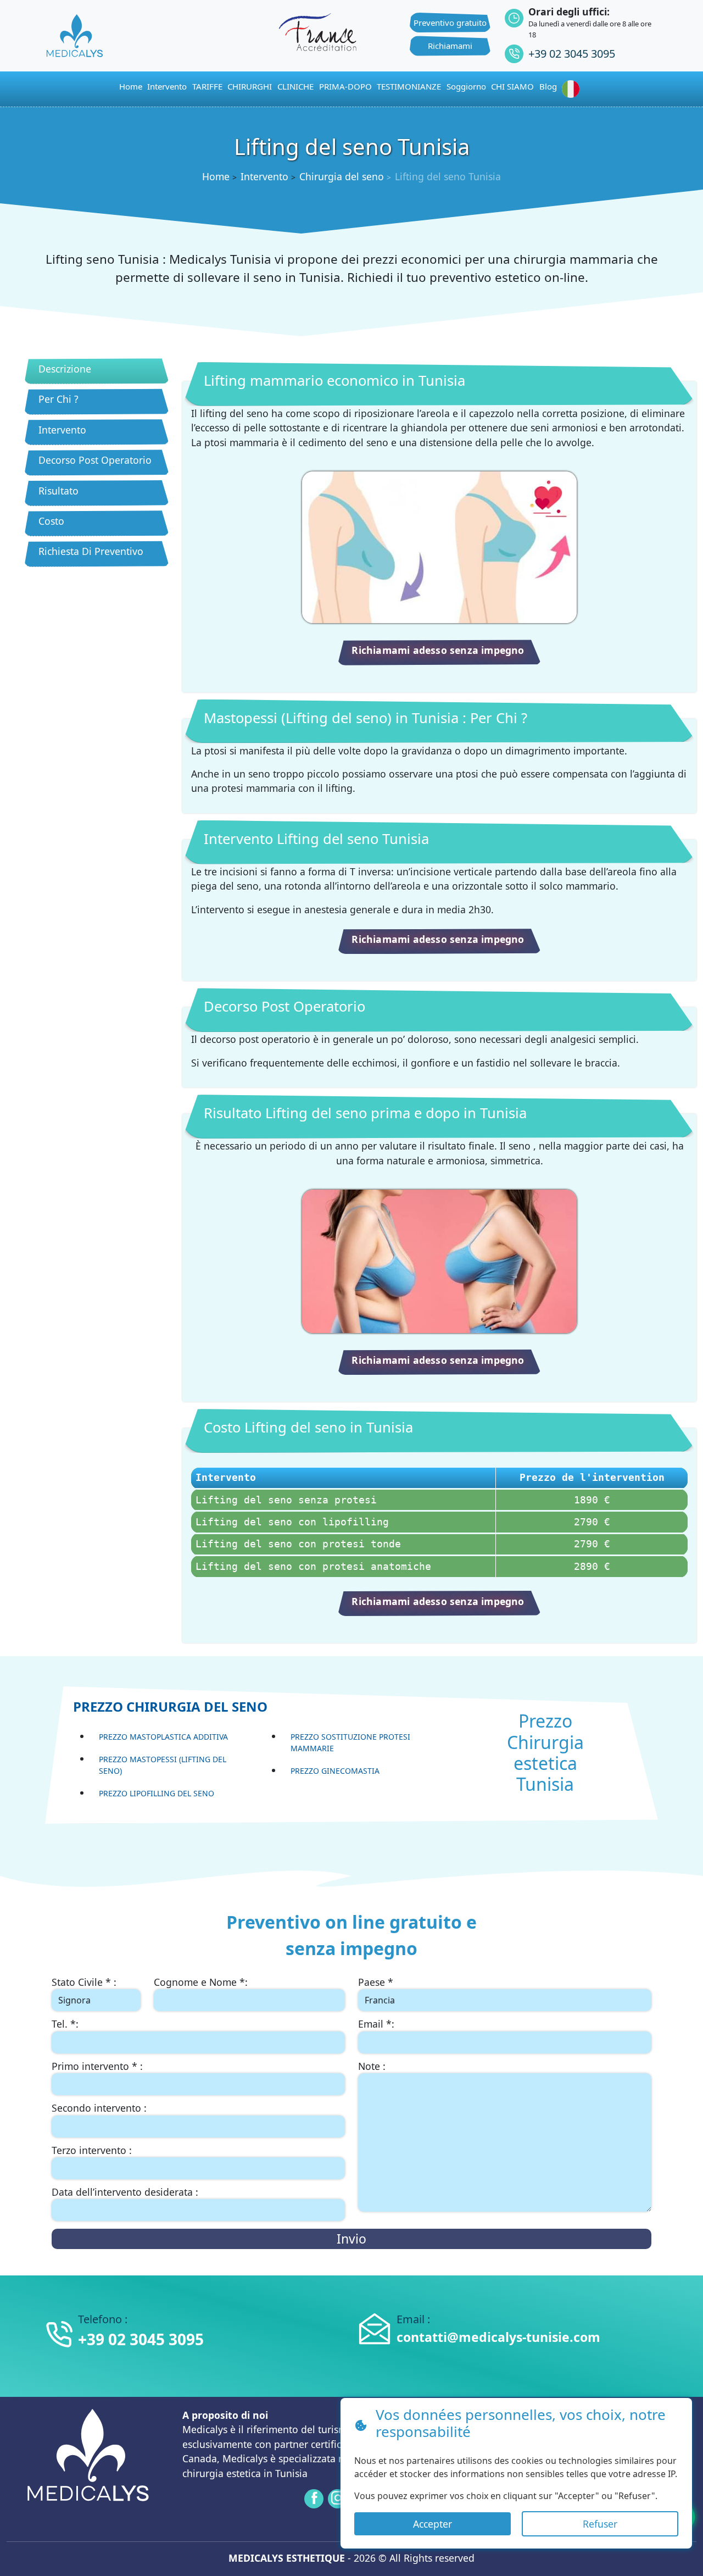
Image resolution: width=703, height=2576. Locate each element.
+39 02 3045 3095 (572, 54)
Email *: (376, 2024)
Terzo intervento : (92, 2150)
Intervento (167, 86)
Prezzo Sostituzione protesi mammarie (350, 1742)
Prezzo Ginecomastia (335, 1771)
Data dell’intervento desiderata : (125, 2192)
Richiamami (450, 46)
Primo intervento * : (97, 2066)
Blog (548, 86)
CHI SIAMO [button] (512, 86)
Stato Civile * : (84, 1982)
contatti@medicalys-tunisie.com (498, 2337)
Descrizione (65, 369)
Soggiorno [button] (466, 86)
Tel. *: (65, 2024)
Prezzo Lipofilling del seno (157, 1793)
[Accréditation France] (317, 30)
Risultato (58, 491)
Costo (51, 521)
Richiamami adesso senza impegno (438, 650)
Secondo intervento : (99, 2108)
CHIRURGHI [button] (250, 86)
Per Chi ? (58, 399)
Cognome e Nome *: (201, 1982)
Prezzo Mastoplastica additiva (163, 1737)
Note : (372, 2066)
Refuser (600, 2524)
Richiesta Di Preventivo (91, 551)
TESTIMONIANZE (409, 86)
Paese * (376, 1982)
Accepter (433, 2524)
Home (216, 176)
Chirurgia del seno (342, 176)
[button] (573, 89)
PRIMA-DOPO (345, 86)
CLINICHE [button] (295, 86)
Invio (351, 2239)
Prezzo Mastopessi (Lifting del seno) (163, 1765)
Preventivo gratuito (450, 23)
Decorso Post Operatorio (95, 460)
